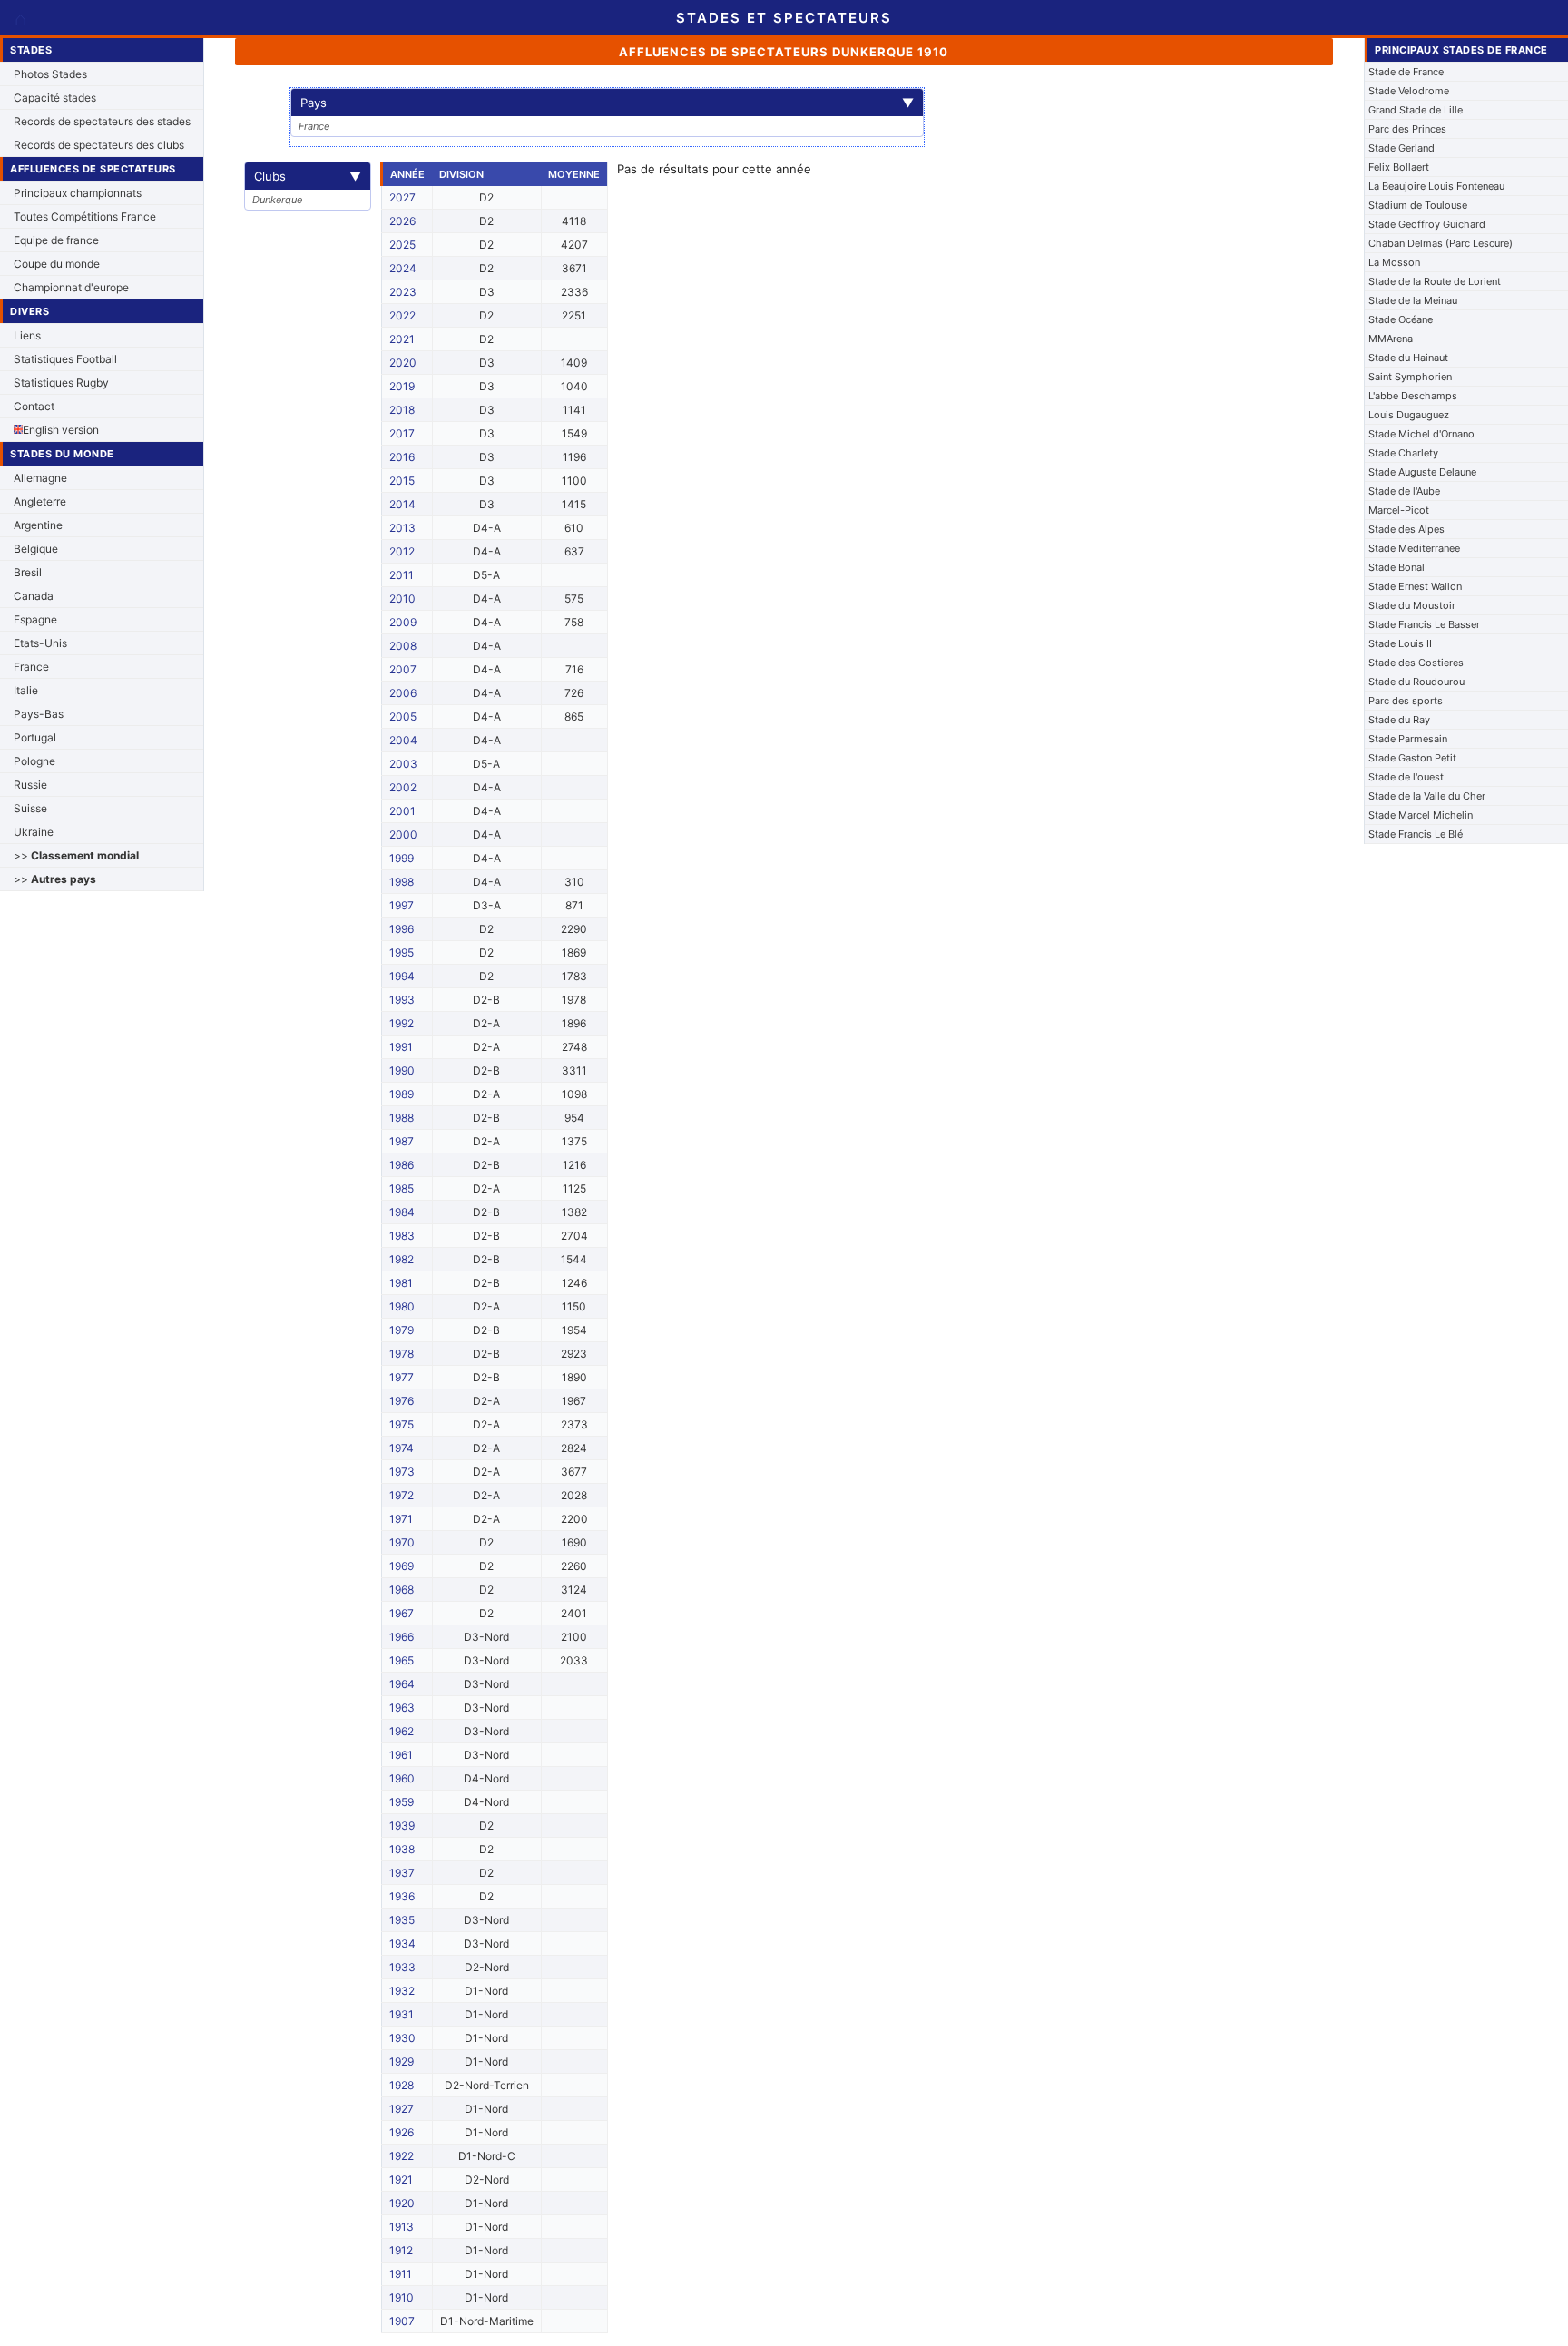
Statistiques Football (65, 359)
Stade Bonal (1396, 567)
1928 (402, 2085)
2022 (402, 315)
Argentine (38, 525)
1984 (402, 1212)
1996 (402, 929)
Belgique (36, 549)
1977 (402, 1377)
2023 (403, 292)
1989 (402, 1094)
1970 (402, 1542)
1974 (402, 1448)
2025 (402, 245)
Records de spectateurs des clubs (99, 145)
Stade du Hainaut (1408, 358)
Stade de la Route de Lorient (1435, 281)
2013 (402, 528)
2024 (403, 268)
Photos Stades (50, 74)
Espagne (35, 619)
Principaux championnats (78, 193)
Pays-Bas (39, 714)
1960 (402, 1778)
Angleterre (40, 501)
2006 (403, 693)
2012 (402, 551)
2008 (403, 646)
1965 (402, 1660)
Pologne (34, 761)
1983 (402, 1236)
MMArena (1391, 339)
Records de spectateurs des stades (102, 121)
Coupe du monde (57, 264)
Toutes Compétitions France (85, 216)
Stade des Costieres (1416, 663)
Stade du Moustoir (1412, 605)
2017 (402, 433)
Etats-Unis (40, 643)
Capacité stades (55, 98)
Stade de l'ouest (1406, 777)
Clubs (308, 176)
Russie (30, 785)
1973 (402, 1472)
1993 (402, 1000)
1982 (402, 1259)
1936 (402, 1896)
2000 (403, 834)
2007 (403, 669)
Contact (34, 406)
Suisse (30, 808)
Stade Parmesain (1408, 739)
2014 (402, 504)
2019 (402, 386)
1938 (402, 1849)
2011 (402, 575)
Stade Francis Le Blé (1416, 834)
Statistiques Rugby (61, 383)
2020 (403, 363)
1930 (402, 2038)
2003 (403, 764)
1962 (402, 1731)
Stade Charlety (1403, 453)
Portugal (35, 737)
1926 (402, 2132)
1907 (402, 2321)
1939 (402, 1826)
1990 (402, 1070)
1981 (401, 1283)
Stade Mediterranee (1414, 548)
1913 (402, 2227)
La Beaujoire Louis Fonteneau (1436, 186)
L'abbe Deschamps (1413, 396)
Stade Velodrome (1409, 91)
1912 (401, 2250)
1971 (401, 1519)
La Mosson (1394, 262)
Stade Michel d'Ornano (1421, 434)
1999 (402, 858)
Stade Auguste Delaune (1422, 472)
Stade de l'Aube (1404, 491)
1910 (402, 2297)
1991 (401, 1047)
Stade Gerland (1401, 148)
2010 (402, 599)
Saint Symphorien (1410, 377)
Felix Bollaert (1399, 167)
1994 (402, 976)
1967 (402, 1613)
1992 (402, 1023)
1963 (402, 1708)
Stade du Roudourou (1416, 682)
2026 (402, 221)
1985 (402, 1188)
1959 (402, 1802)
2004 (403, 740)
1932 (402, 1991)
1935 (402, 1920)
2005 (403, 717)
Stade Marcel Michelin (1421, 815)
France (31, 667)
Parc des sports (1406, 701)
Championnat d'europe (71, 287)
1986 (402, 1165)
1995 (402, 952)
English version (61, 430)
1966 (402, 1637)
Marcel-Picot (1399, 510)
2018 (402, 410)
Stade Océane (1401, 319)
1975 (402, 1424)
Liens (27, 335)
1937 (402, 1873)
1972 (402, 1495)
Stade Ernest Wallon (1415, 586)
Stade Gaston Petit (1412, 758)
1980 (402, 1306)
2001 (402, 811)
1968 (402, 1590)
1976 (402, 1401)
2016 (402, 457)
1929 (402, 2061)
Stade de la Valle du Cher (1427, 796)
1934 (402, 1944)
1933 (402, 1967)
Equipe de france (56, 240)
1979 (402, 1330)
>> (76, 855)
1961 (401, 1755)
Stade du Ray (1399, 720)
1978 (402, 1354)
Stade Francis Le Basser (1424, 624)
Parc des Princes (1407, 129)
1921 (401, 2179)
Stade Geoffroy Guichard (1427, 224)
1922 (402, 2156)
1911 (401, 2274)
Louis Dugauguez (1409, 415)
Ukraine (34, 832)
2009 (403, 622)
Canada (34, 596)
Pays (607, 103)
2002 (403, 787)
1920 (402, 2203)
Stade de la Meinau (1413, 300)
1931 (402, 2014)
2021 (402, 339)
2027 (402, 197)
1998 (402, 882)
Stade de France (1406, 72)
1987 (402, 1141)
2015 (402, 481)
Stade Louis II (1400, 643)
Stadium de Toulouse (1418, 205)
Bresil (28, 572)
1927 (402, 2109)
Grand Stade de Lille (1416, 110)
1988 (402, 1118)
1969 (402, 1566)
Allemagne (40, 478)
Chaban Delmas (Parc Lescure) (1441, 243)
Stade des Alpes (1406, 529)
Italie (26, 690)
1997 (402, 905)
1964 (402, 1684)
